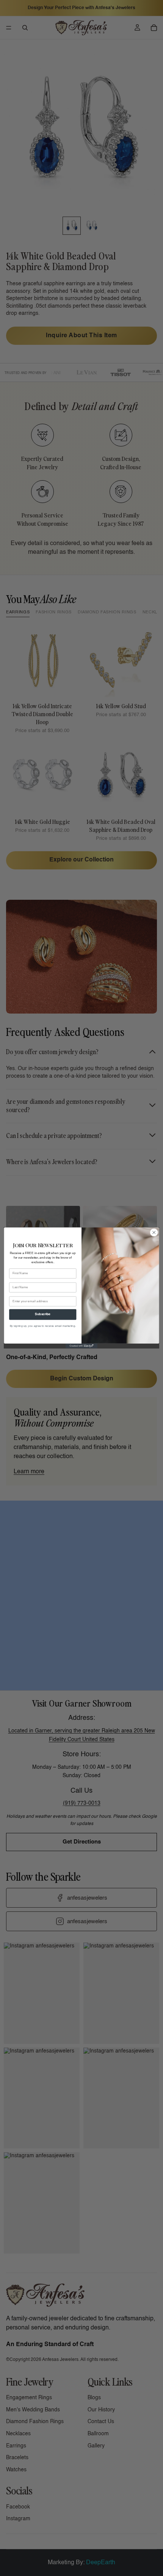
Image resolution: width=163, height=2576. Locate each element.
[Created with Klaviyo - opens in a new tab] (81, 1346)
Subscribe (43, 1315)
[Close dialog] (154, 1232)
